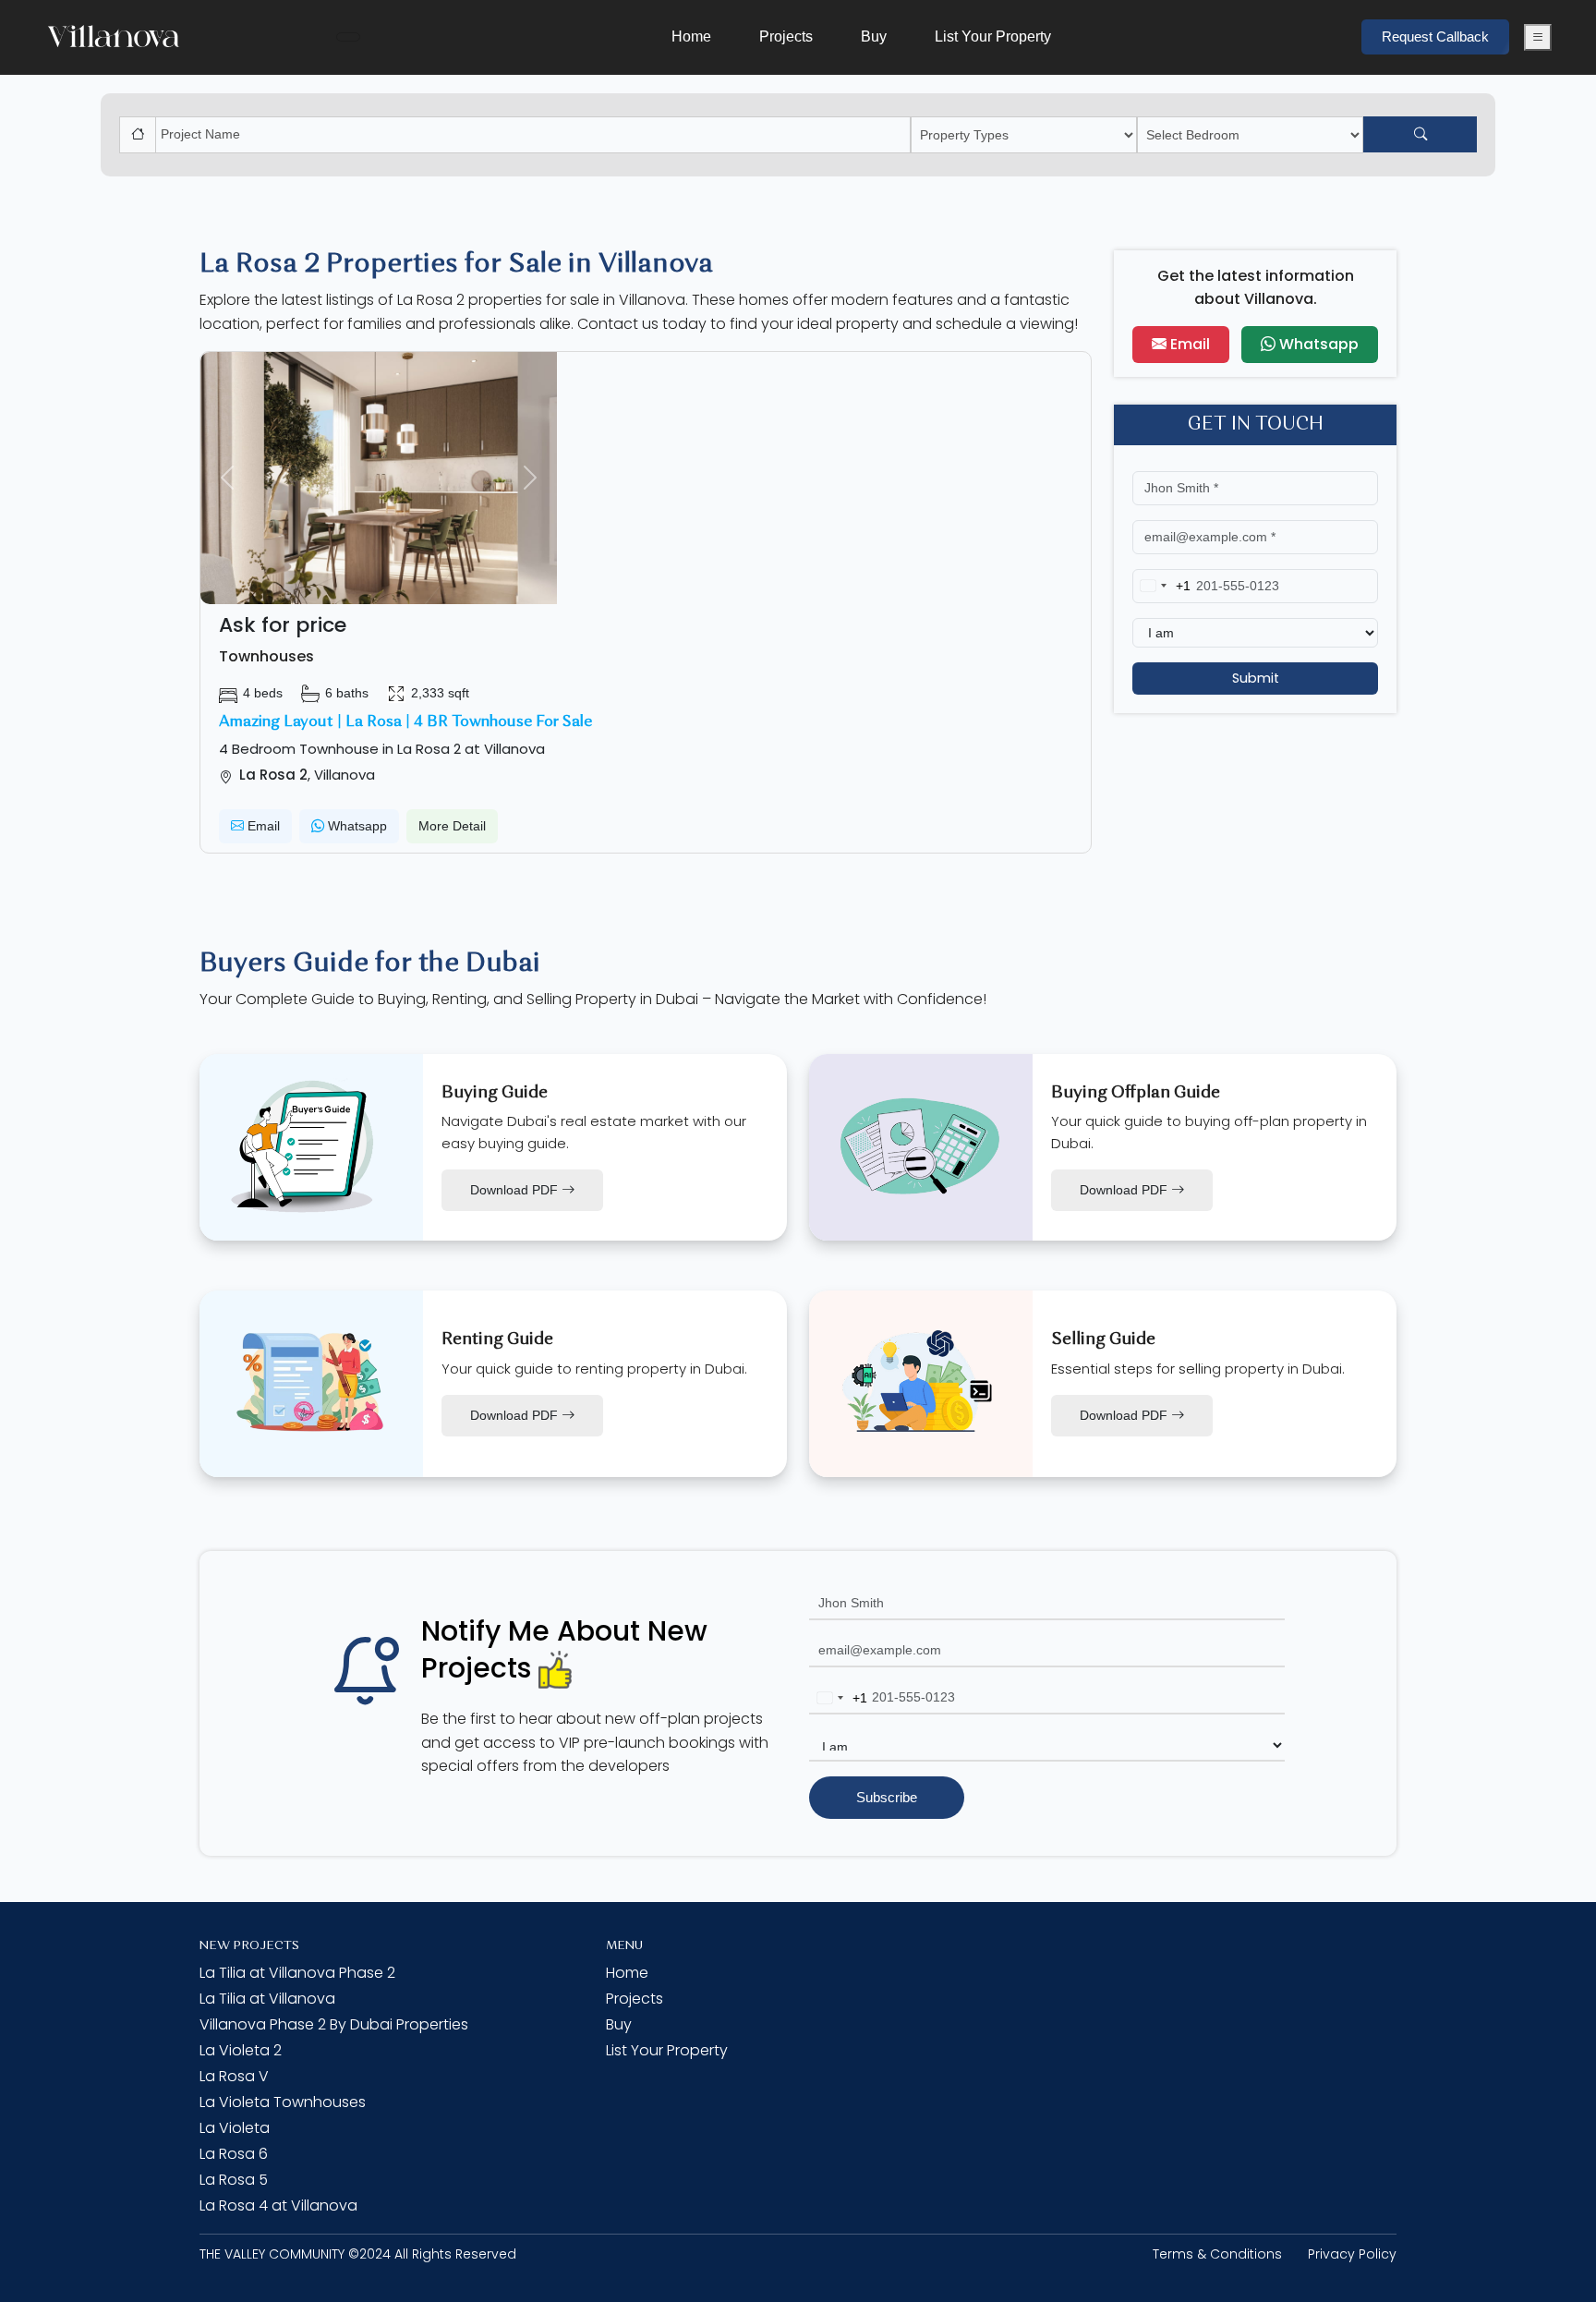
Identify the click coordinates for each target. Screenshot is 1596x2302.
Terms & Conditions (1217, 2254)
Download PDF (516, 1190)
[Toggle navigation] (348, 37)
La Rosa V (234, 2076)
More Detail (452, 826)
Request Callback (1435, 36)
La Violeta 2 (241, 2050)
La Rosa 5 (234, 2180)
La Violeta (235, 2128)
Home (691, 36)
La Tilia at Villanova (267, 1999)
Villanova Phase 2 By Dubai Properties (334, 2024)
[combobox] (1162, 586)
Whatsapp (356, 826)
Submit (1256, 678)
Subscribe (887, 1797)
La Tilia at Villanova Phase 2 (297, 1973)
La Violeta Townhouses (283, 2102)
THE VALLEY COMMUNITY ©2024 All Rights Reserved (358, 2254)
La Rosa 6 (234, 2154)
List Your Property (993, 36)
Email (262, 826)
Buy (874, 36)
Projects (786, 36)
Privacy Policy (1352, 2254)
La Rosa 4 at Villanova (278, 2205)
